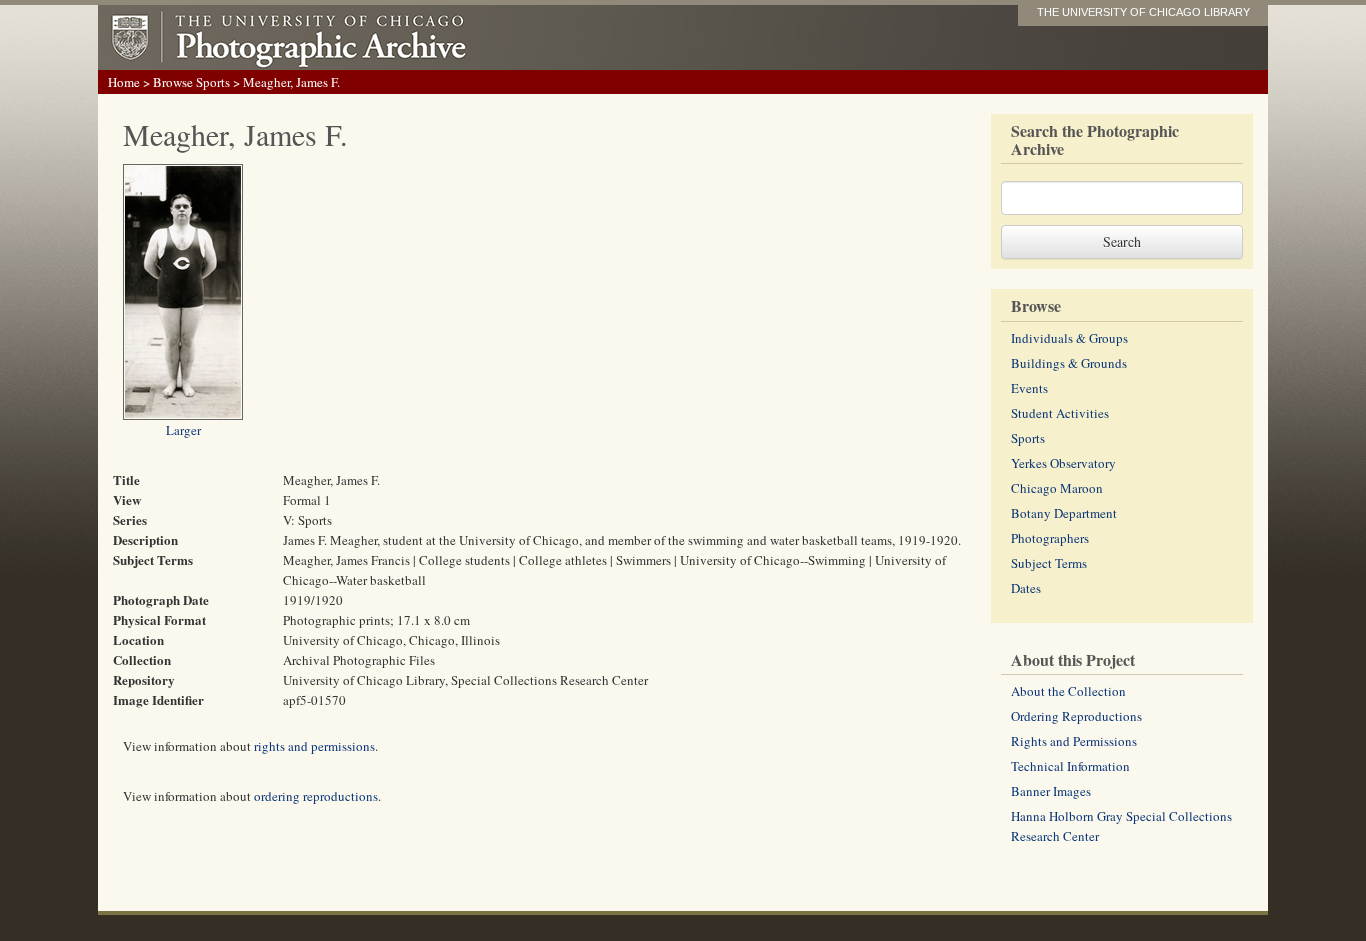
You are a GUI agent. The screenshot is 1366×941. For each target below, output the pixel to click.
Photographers (1050, 538)
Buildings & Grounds (1069, 363)
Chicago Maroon (1057, 488)
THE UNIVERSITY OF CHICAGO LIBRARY (1143, 12)
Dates (1026, 588)
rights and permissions (314, 746)
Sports (1028, 438)
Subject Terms (1049, 563)
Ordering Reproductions (1076, 716)
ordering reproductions (316, 796)
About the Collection (1068, 691)
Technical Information (1070, 766)
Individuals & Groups (1069, 338)
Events (1029, 388)
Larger (183, 430)
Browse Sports (191, 82)
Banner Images (1051, 791)
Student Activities (1060, 413)
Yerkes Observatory (1063, 463)
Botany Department (1064, 513)
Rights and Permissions (1074, 741)
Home (124, 82)
